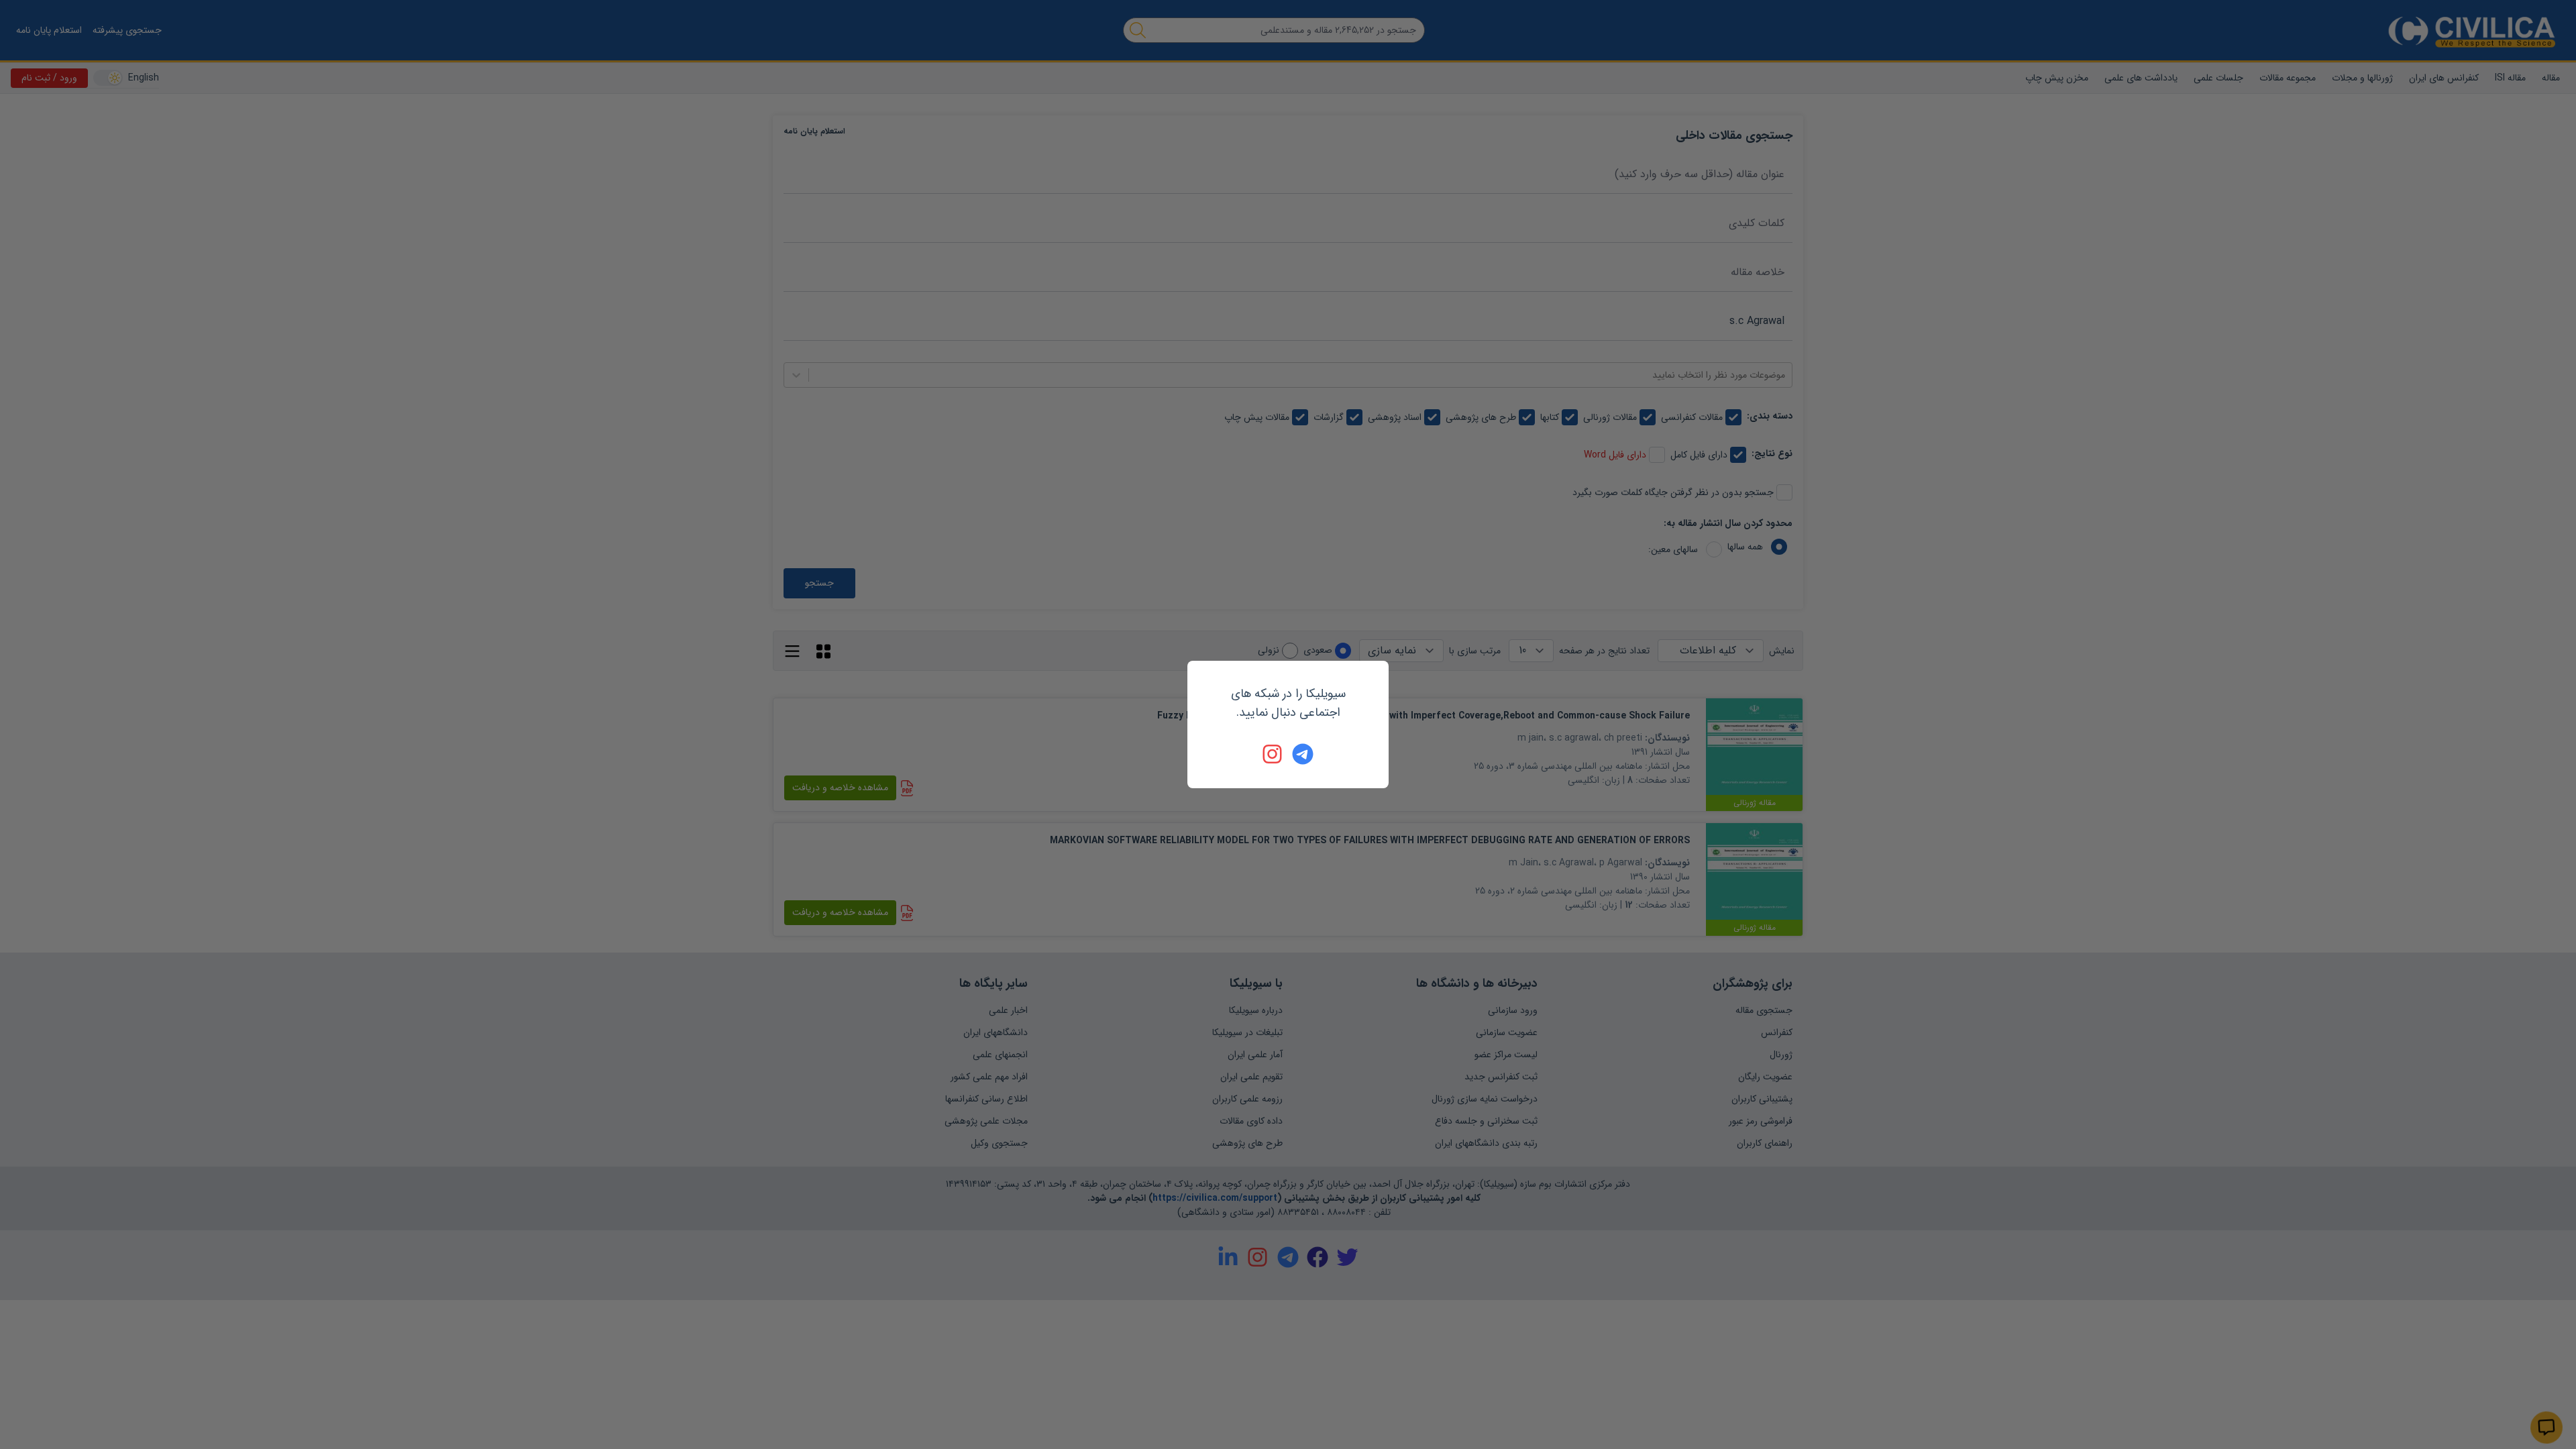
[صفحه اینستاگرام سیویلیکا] (1273, 754)
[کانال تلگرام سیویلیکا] (1303, 754)
